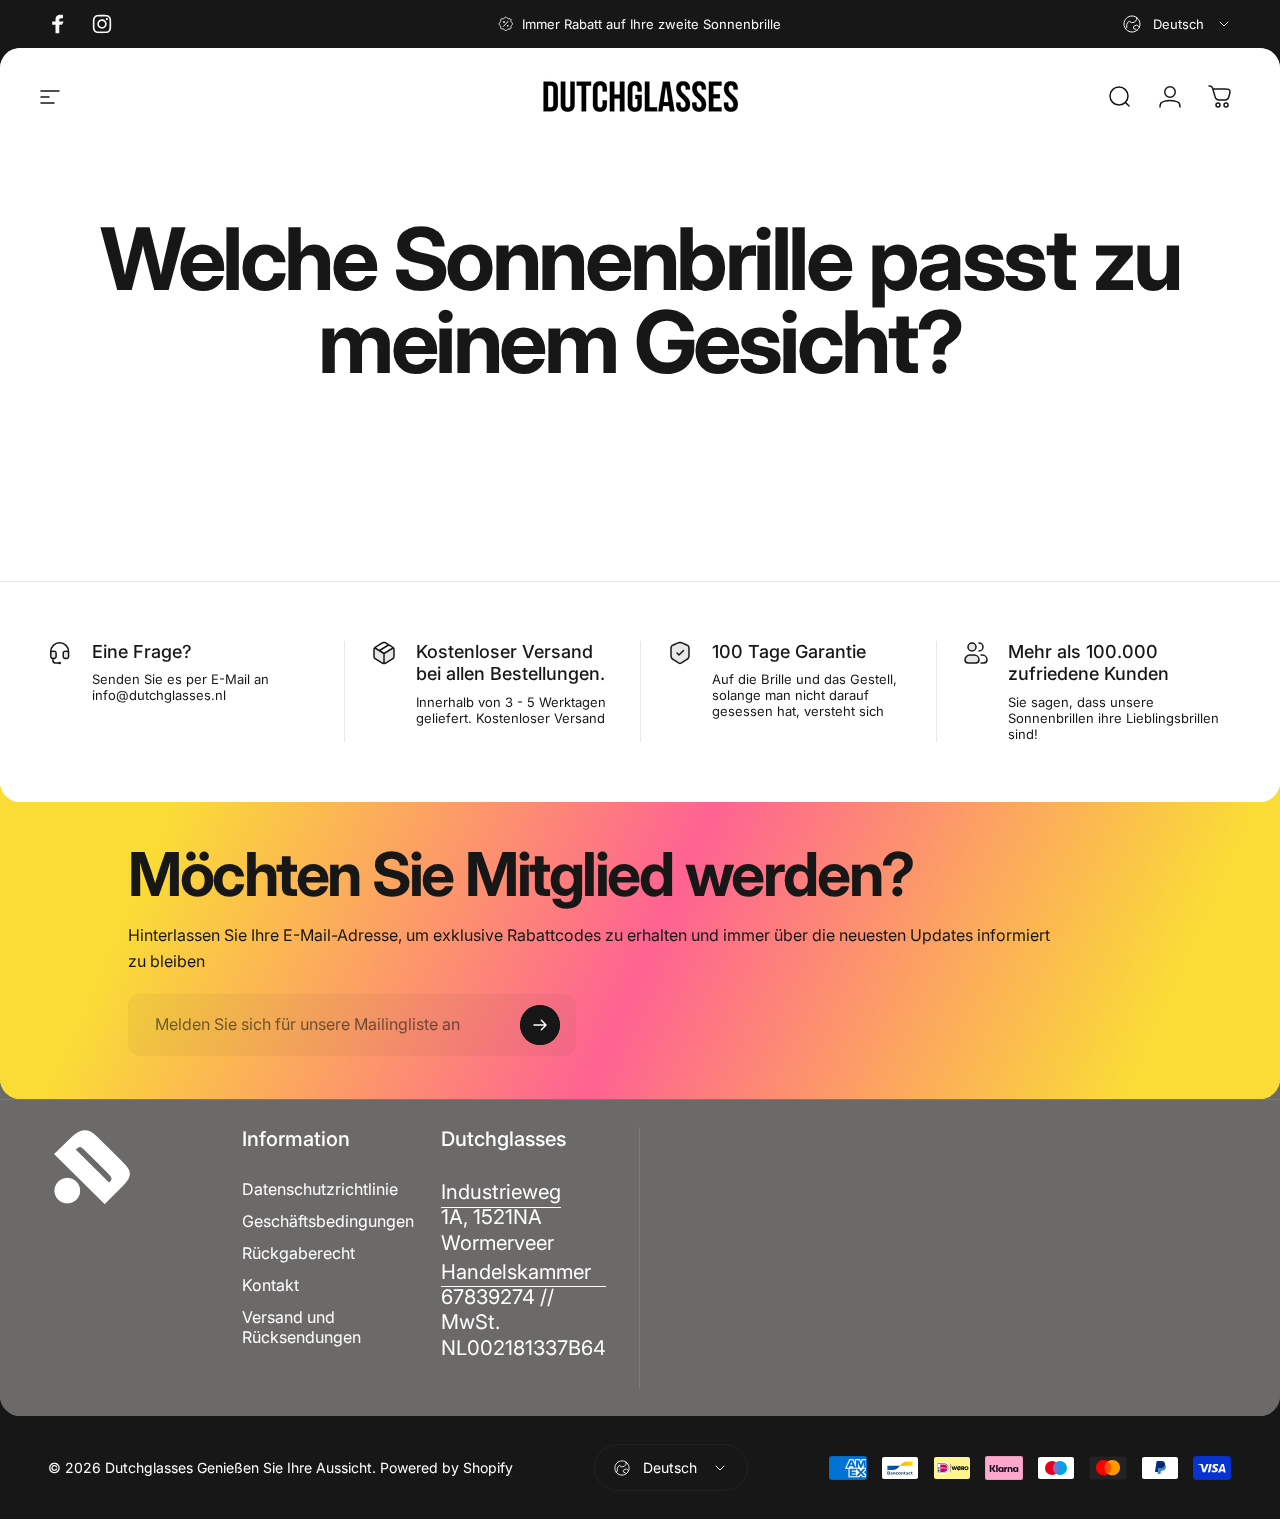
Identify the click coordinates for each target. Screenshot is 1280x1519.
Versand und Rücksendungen (301, 1327)
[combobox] (1177, 24)
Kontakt (270, 1285)
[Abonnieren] (540, 1025)
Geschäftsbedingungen (328, 1221)
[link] (501, 1217)
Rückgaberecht (298, 1253)
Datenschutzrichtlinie (320, 1189)
